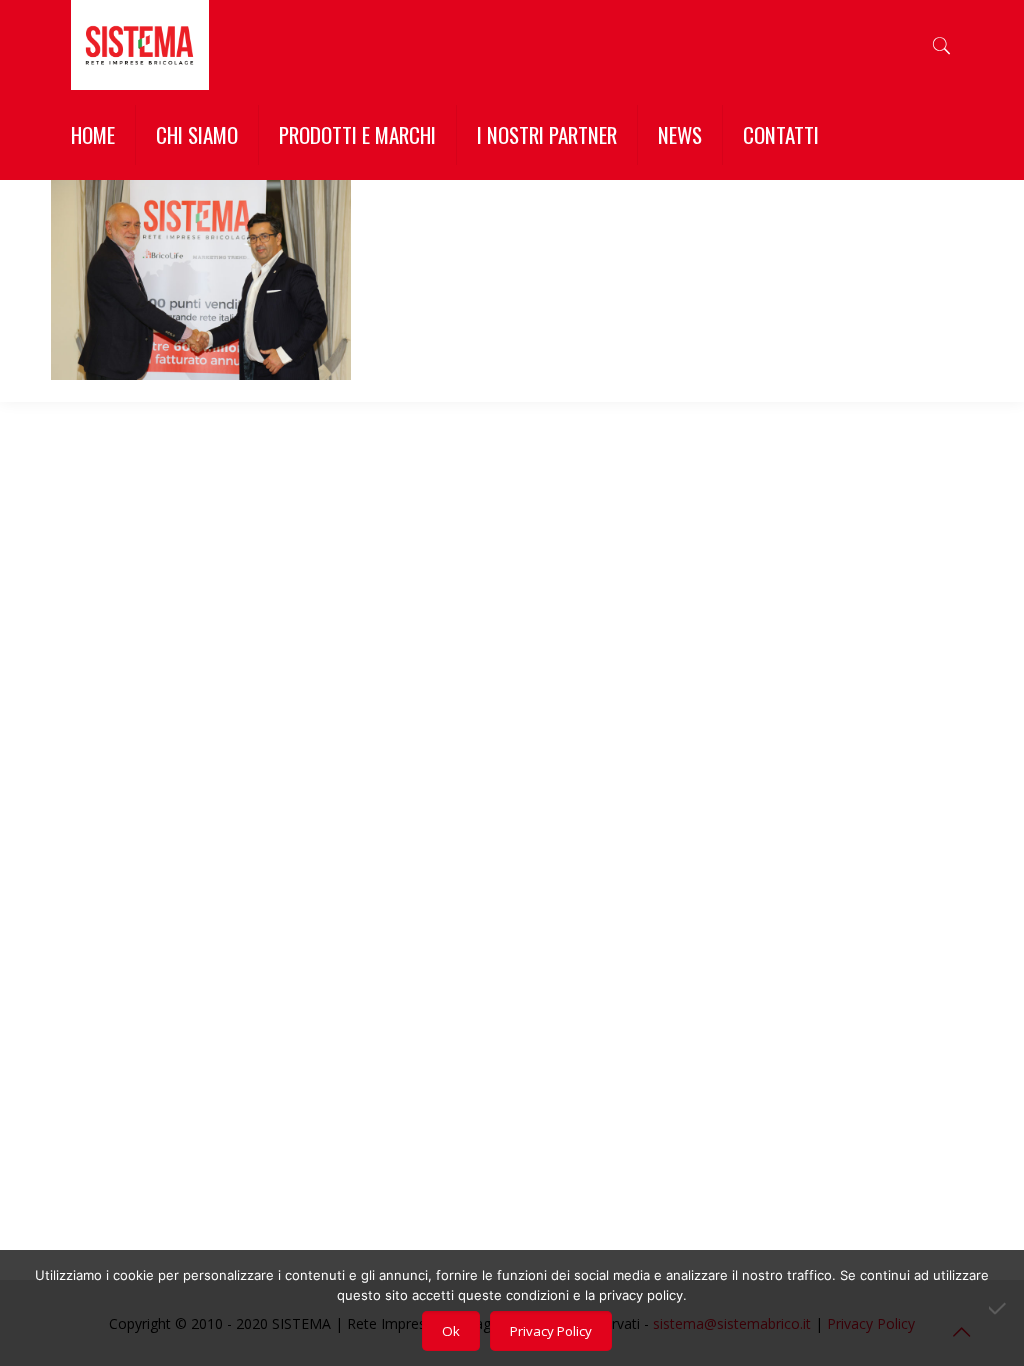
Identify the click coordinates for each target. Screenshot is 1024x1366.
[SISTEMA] (139, 45)
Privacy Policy (551, 1331)
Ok (451, 1331)
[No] (999, 1308)
